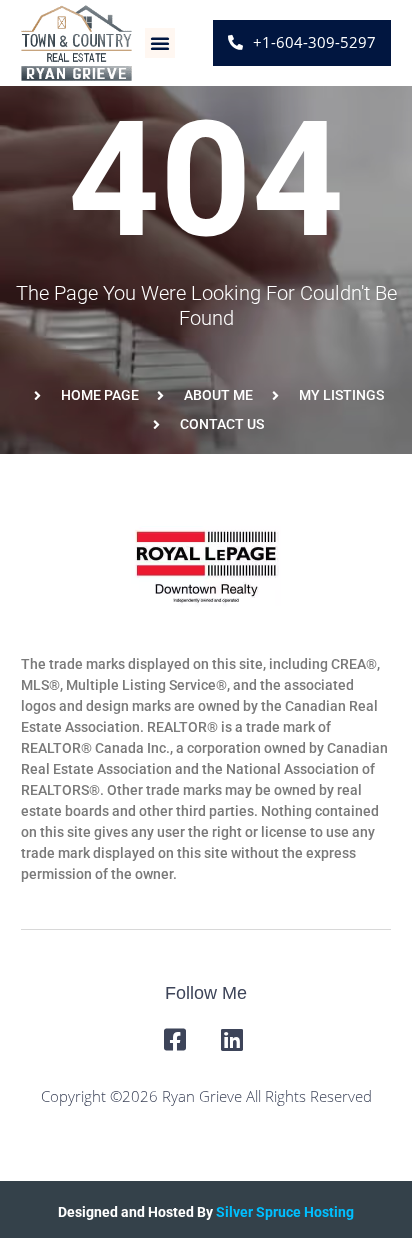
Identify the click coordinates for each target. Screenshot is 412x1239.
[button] (160, 43)
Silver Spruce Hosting (285, 1212)
